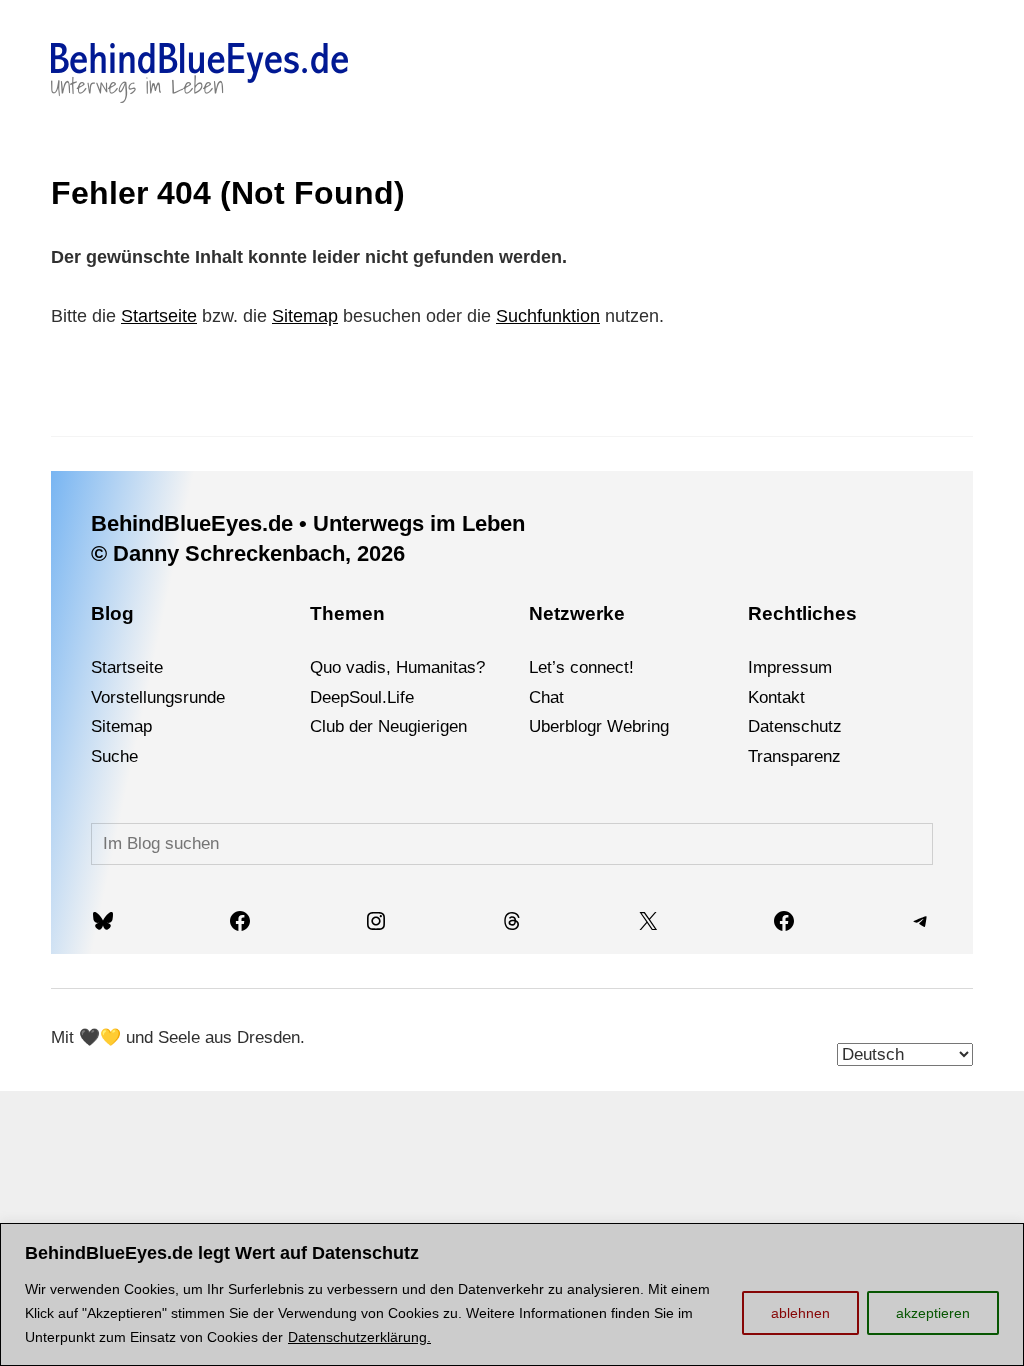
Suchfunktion (548, 316)
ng (660, 726)
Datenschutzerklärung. (359, 1337)
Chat (546, 697)
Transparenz (794, 756)
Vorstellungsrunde (158, 697)
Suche (114, 756)
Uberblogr (565, 726)
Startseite (159, 316)
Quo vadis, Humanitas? (397, 667)
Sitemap (305, 316)
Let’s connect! (581, 667)
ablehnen (800, 1313)
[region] (512, 1294)
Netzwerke (577, 613)
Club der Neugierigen (388, 726)
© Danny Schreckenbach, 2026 (248, 553)
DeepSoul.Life (362, 697)
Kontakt (776, 697)
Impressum (790, 667)
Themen (347, 613)
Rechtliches (802, 613)
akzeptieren (933, 1313)
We (619, 726)
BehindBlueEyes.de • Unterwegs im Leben (308, 523)
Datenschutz (795, 726)
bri (641, 726)
